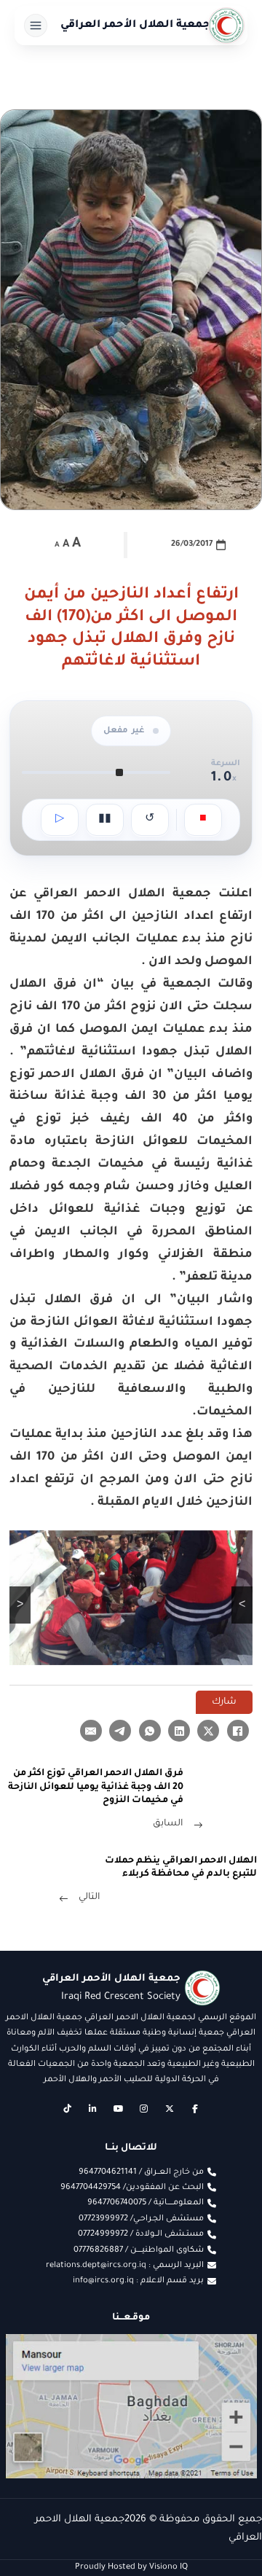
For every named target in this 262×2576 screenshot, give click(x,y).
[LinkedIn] (179, 1731)
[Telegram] (120, 1731)
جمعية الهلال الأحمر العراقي (135, 26)
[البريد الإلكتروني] (91, 1731)
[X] (208, 1731)
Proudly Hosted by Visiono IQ (131, 2567)
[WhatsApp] (150, 1731)
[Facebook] (238, 1731)
